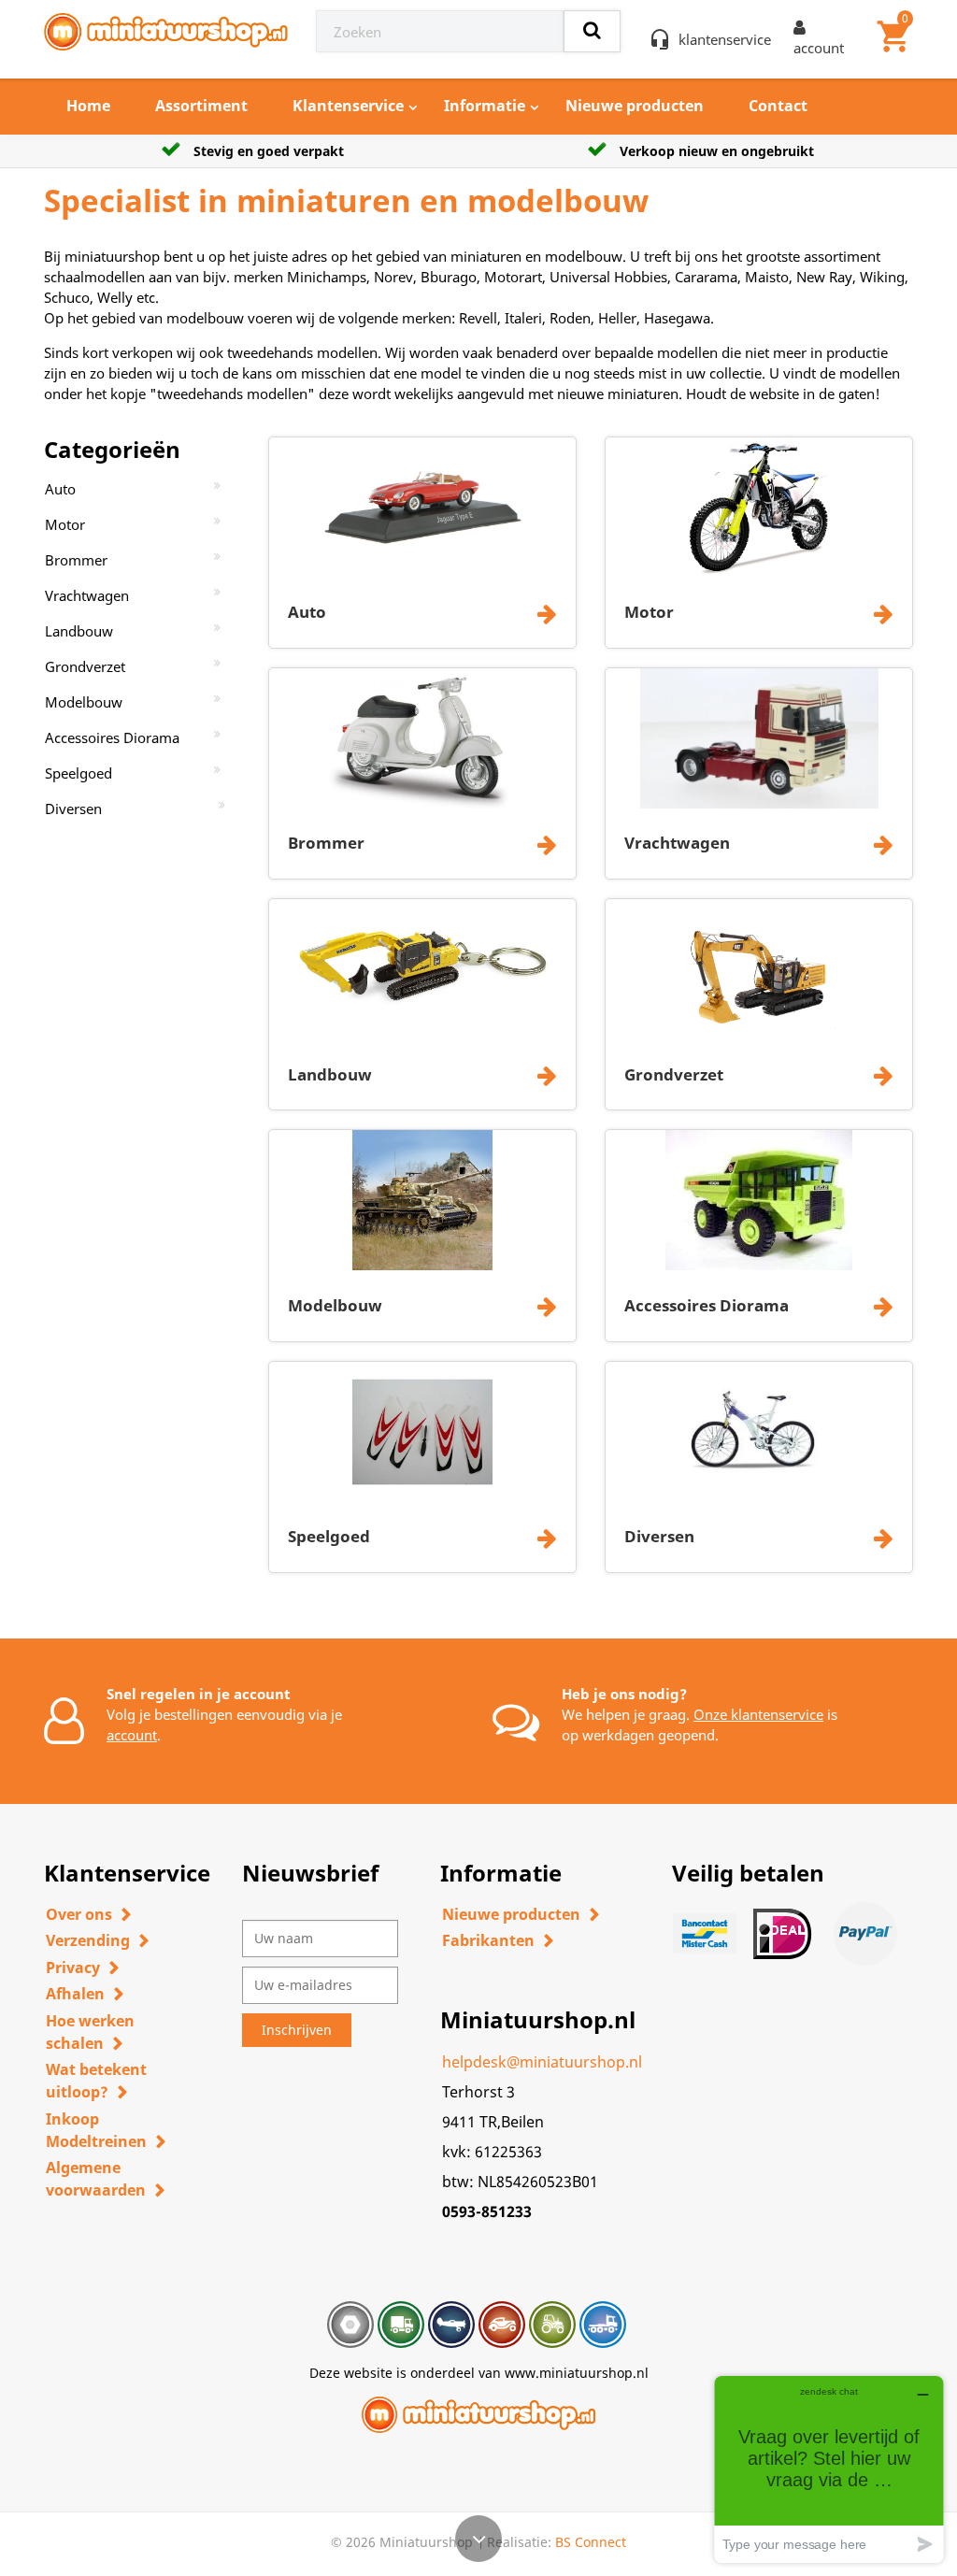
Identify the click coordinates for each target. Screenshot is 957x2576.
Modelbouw (84, 702)
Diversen (73, 809)
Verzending (88, 1940)
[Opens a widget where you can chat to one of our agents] (829, 2469)
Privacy (73, 1968)
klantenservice (725, 39)
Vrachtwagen (87, 595)
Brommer (76, 560)
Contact (778, 106)
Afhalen (75, 1994)
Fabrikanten (488, 1940)
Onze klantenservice (758, 1714)
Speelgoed (79, 773)
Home (88, 106)
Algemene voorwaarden (96, 2179)
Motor (65, 524)
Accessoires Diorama (112, 737)
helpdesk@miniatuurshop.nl (542, 2062)
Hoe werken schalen (90, 2032)
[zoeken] (592, 31)
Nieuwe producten (635, 106)
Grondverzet (85, 666)
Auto (60, 489)
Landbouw (79, 631)
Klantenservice (348, 106)
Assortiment (201, 106)
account (132, 1735)
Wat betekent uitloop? (96, 2081)
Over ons (79, 1914)
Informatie (485, 106)
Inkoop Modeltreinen (96, 2130)
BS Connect (591, 2542)
